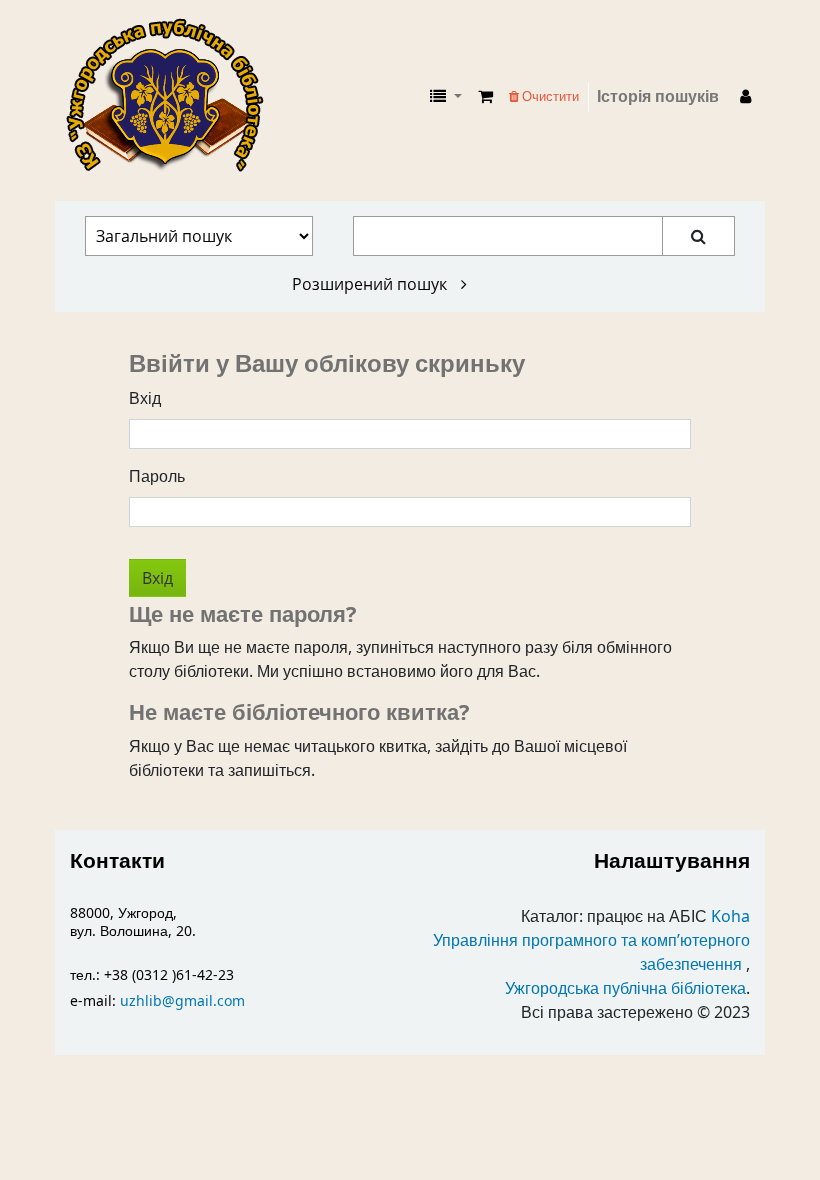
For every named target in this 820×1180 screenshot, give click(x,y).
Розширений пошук (371, 284)
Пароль (157, 477)
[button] (485, 97)
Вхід (145, 399)
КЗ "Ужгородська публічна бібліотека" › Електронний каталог (173, 97)
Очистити (549, 96)
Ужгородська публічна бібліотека (625, 989)
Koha (730, 917)
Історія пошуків (658, 97)
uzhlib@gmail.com (182, 1001)
